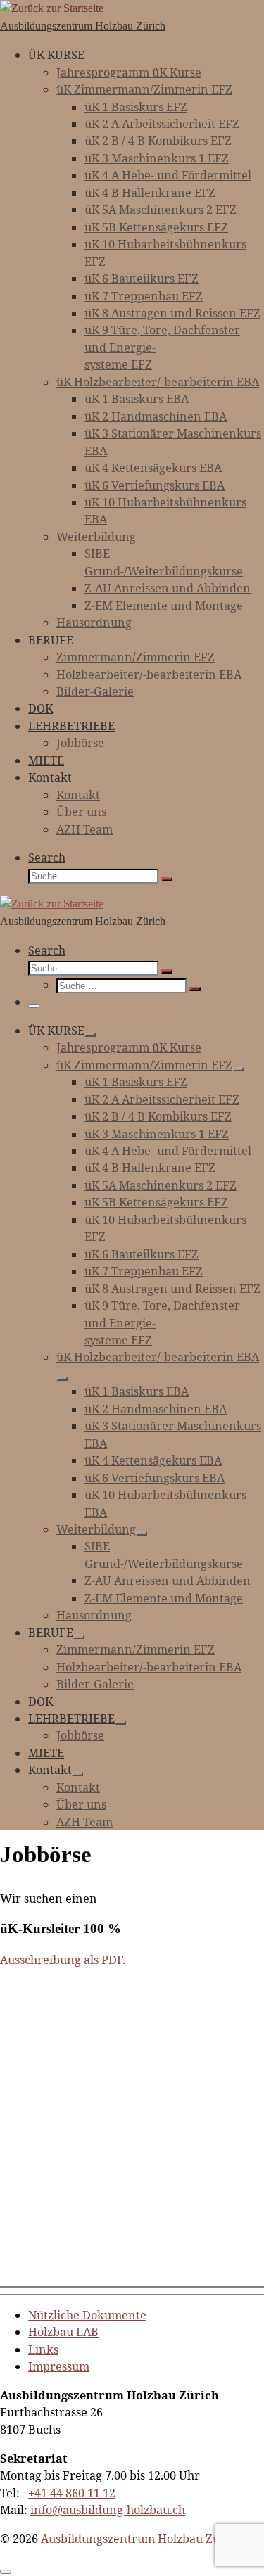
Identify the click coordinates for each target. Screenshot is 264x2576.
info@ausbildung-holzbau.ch (108, 2510)
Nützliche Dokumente (87, 2315)
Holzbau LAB (63, 2332)
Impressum (59, 2366)
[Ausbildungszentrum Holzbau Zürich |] (52, 8)
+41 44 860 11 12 (72, 2493)
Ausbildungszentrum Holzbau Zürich (141, 2539)
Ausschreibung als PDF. (63, 1960)
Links (43, 2349)
